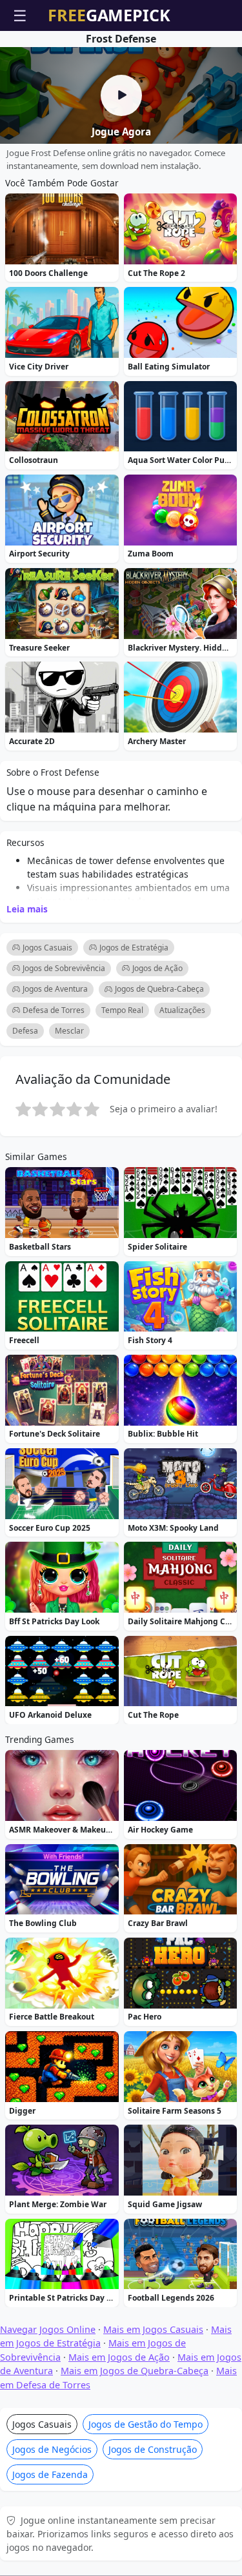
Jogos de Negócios (52, 2449)
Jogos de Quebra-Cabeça (159, 989)
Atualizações (182, 1010)
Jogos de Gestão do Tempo (146, 2424)
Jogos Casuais (47, 948)
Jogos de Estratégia (134, 948)
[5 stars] (92, 1109)
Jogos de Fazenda (50, 2474)
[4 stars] (74, 1109)
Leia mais (27, 909)
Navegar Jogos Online (48, 2329)
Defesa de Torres (54, 1010)
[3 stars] (57, 1109)
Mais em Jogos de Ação (119, 2357)
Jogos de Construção (153, 2449)
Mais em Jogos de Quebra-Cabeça (135, 2371)
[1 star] (23, 1109)
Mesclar (69, 1031)
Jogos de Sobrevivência (64, 968)
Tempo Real (122, 1010)
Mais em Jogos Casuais (153, 2329)
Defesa (25, 1031)
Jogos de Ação (157, 968)
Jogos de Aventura (55, 989)
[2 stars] (40, 1109)
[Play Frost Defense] (121, 95)
